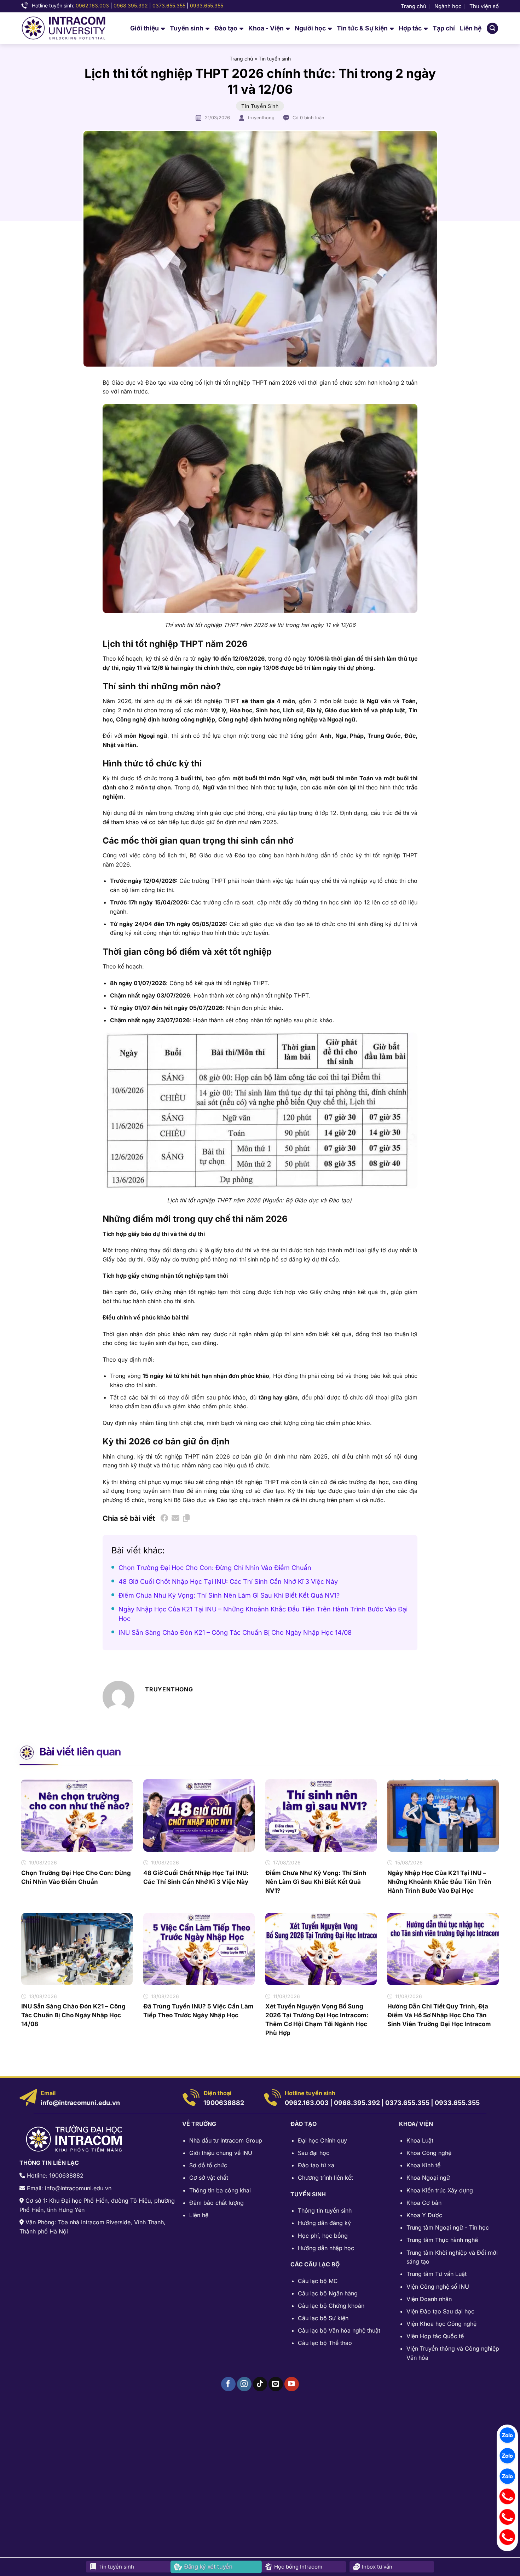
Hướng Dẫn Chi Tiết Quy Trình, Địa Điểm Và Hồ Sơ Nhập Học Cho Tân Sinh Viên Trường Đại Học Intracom (439, 2015)
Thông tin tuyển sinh (325, 2210)
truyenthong (261, 118)
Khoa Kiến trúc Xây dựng (440, 2190)
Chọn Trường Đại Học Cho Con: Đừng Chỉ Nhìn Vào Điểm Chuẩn (215, 1568)
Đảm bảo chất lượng (216, 2203)
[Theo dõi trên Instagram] (244, 2384)
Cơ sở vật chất (209, 2178)
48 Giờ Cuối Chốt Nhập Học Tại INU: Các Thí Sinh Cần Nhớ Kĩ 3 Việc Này (228, 1582)
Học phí (308, 2236)
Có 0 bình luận (308, 118)
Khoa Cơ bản (424, 2203)
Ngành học (448, 6)
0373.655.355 (169, 5)
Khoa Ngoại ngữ (428, 2178)
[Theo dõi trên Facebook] (228, 2384)
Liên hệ (471, 28)
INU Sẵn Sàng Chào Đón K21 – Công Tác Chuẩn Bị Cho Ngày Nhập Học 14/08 (235, 1632)
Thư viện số (484, 6)
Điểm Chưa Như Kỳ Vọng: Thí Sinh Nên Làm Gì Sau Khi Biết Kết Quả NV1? (229, 1595)
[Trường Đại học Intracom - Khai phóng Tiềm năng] (63, 28)
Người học (310, 28)
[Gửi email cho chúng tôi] (276, 2384)
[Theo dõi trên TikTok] (260, 2384)
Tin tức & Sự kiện (362, 28)
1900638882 (224, 2103)
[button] (492, 28)
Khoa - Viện (266, 28)
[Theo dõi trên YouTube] (292, 2384)
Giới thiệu (145, 28)
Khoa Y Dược (424, 2215)
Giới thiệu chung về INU (221, 2153)
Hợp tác (410, 28)
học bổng (335, 2236)
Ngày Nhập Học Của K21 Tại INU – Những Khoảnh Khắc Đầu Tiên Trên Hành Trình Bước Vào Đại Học (439, 1882)
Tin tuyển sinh (275, 59)
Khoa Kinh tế (423, 2165)
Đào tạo (226, 28)
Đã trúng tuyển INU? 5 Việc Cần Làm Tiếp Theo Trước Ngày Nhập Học (198, 2011)
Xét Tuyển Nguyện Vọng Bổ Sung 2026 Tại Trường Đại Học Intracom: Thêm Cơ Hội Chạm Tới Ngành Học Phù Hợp (317, 2020)
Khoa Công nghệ (429, 2153)
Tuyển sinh (187, 28)
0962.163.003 (92, 5)
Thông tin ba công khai (220, 2190)
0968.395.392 (131, 5)
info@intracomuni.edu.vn (80, 2103)
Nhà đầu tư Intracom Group (226, 2140)
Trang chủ (414, 6)
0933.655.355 (207, 5)
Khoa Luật (420, 2140)
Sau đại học (314, 2153)
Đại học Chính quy (322, 2140)
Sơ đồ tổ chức (208, 2165)
